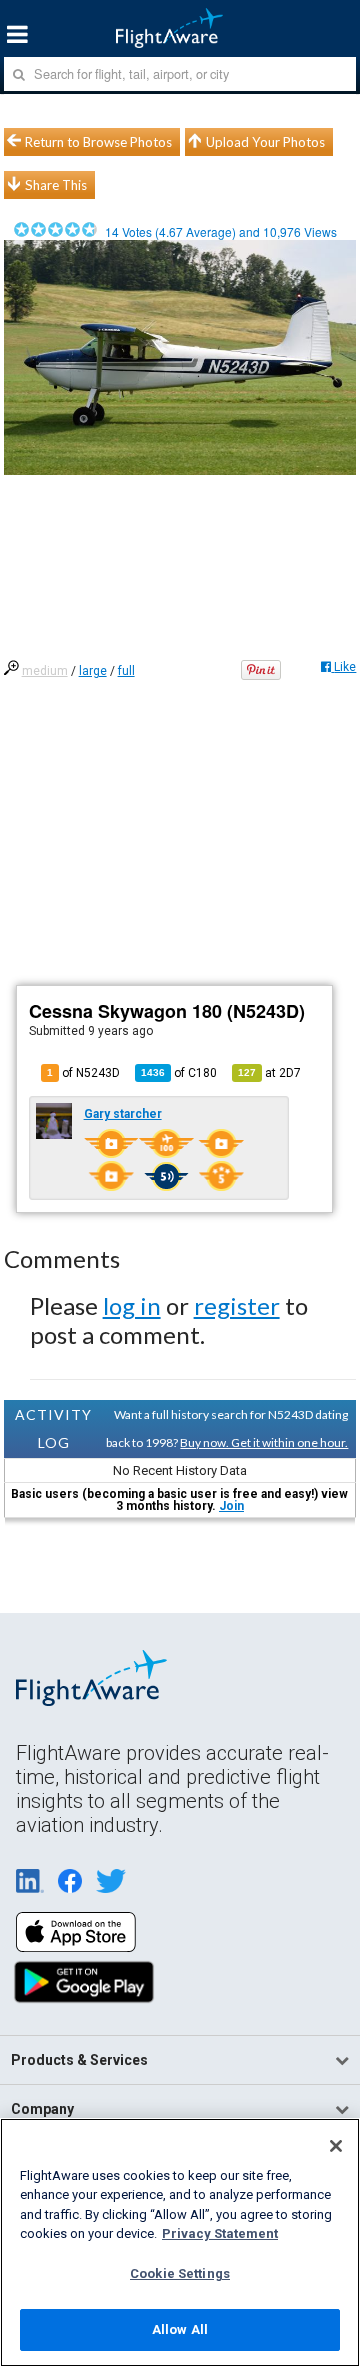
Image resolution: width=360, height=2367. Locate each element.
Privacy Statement (220, 2233)
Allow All (180, 2329)
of (179, 1073)
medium (45, 671)
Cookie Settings (180, 2273)
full (126, 671)
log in (132, 1305)
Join (231, 1506)
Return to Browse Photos (98, 142)
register (237, 1305)
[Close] (336, 2146)
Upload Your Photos (265, 142)
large (93, 671)
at (269, 1073)
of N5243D (83, 1073)
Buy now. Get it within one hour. (264, 1442)
